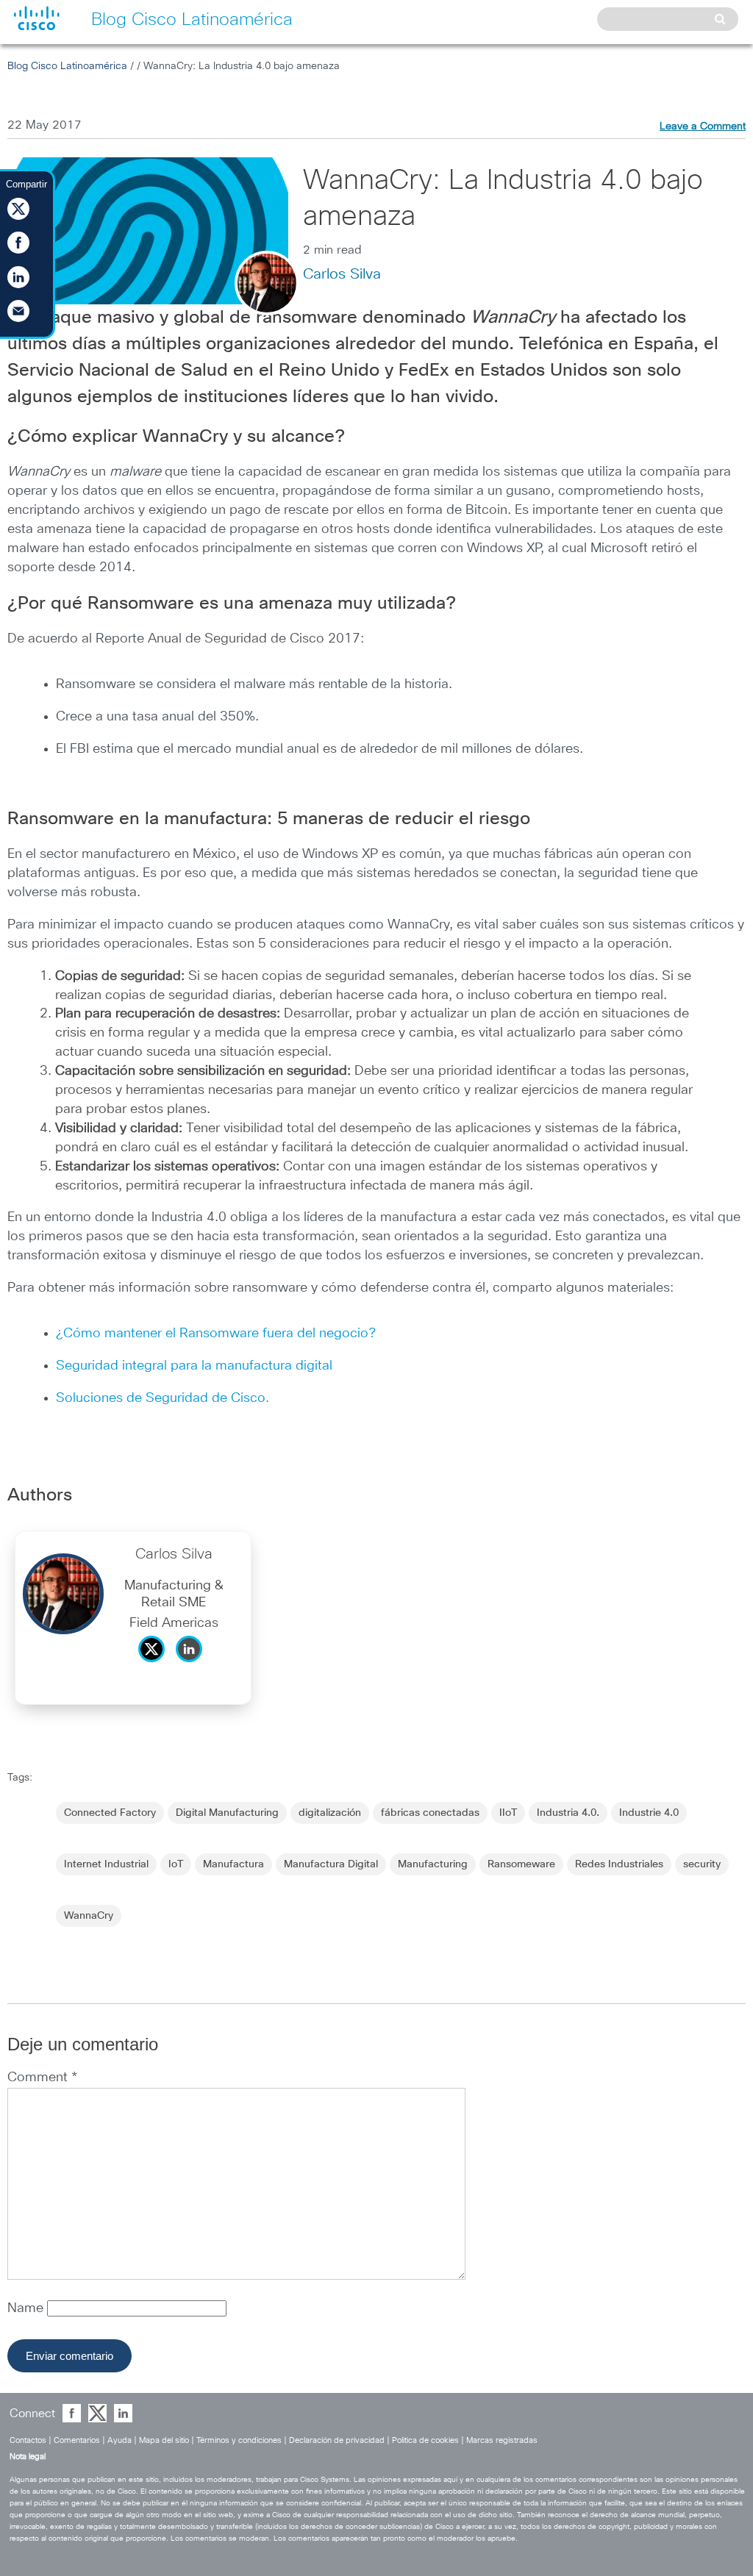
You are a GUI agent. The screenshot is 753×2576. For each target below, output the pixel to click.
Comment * (42, 2078)
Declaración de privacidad (337, 2440)
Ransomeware (521, 1864)
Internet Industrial (106, 1864)
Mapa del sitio (164, 2440)
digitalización (330, 1813)
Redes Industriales (619, 1864)
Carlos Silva (342, 274)
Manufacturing (433, 1864)
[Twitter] (155, 1666)
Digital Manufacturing (227, 1813)
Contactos (28, 2440)
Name (27, 2308)
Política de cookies (425, 2440)
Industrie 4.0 (649, 1813)
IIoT (508, 1813)
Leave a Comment (703, 126)
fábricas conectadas (430, 1813)
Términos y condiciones (239, 2440)
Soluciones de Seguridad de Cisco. (163, 1398)
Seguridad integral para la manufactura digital (194, 1366)
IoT (176, 1864)
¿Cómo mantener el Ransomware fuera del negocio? (216, 1334)
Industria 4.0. (568, 1813)
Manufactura (233, 1864)
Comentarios (77, 2440)
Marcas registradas (502, 2440)
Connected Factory (110, 1813)
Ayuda (119, 2440)
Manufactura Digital (331, 1864)
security (702, 1864)
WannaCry (89, 1916)
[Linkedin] (193, 1666)
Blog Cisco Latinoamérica (67, 66)
